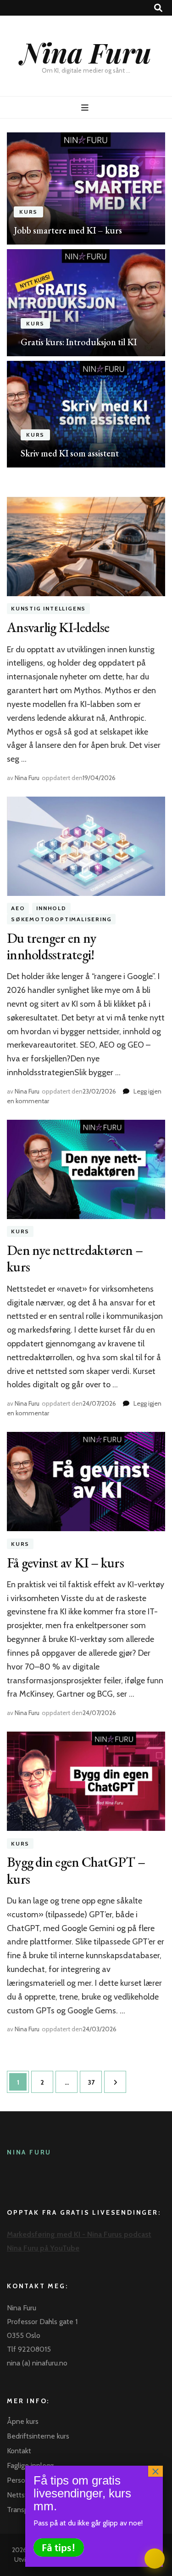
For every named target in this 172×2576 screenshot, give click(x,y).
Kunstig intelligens (48, 609)
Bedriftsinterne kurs (38, 2436)
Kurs (28, 212)
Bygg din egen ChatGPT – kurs (76, 1870)
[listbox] (86, 300)
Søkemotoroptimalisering (61, 919)
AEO (18, 909)
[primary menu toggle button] (86, 108)
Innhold (51, 909)
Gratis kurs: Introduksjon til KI (79, 342)
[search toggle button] (158, 8)
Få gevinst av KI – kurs (65, 1563)
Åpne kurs (23, 2421)
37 (94, 2082)
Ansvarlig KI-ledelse (58, 627)
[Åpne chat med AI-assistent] (155, 2559)
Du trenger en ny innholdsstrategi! (51, 946)
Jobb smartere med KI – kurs (68, 230)
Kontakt (19, 2451)
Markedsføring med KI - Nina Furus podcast (79, 2234)
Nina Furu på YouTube (43, 2248)
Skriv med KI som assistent (70, 453)
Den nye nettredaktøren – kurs (75, 1258)
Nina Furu (86, 52)
